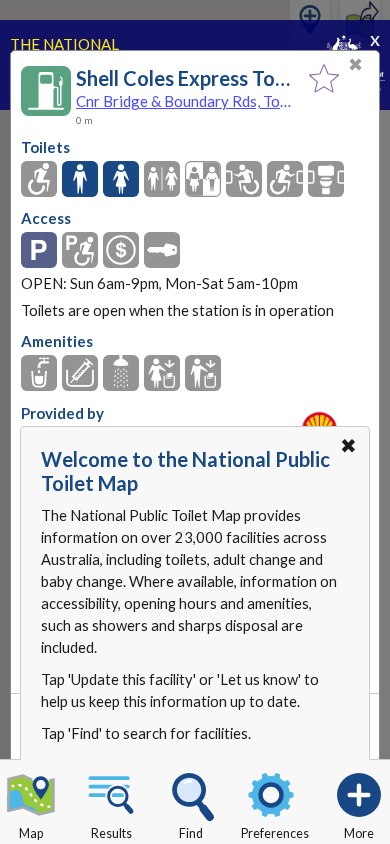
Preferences (275, 833)
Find (191, 833)
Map (31, 833)
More (359, 833)
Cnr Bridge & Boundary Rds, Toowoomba (187, 101)
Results (111, 833)
